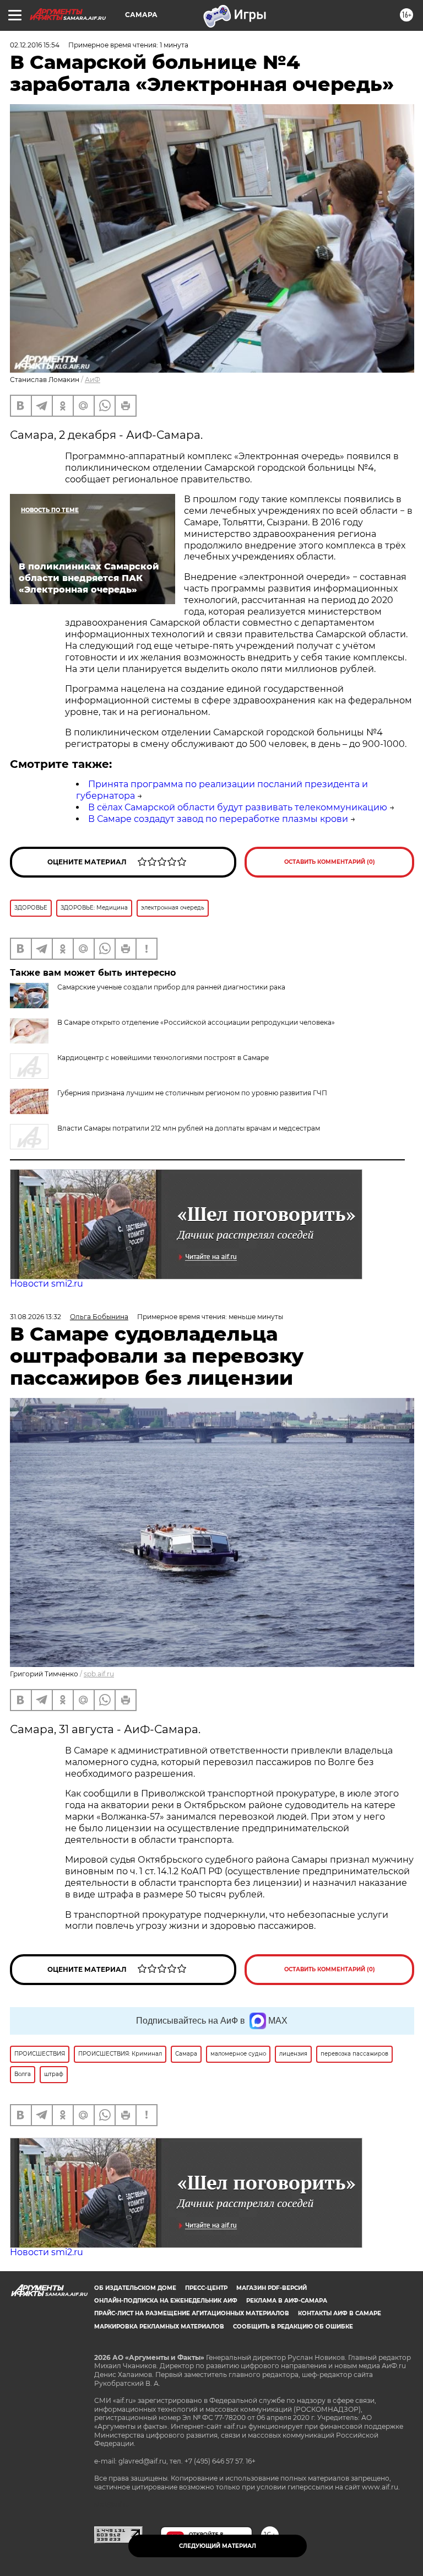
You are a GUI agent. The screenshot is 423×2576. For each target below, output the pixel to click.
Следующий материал (218, 2546)
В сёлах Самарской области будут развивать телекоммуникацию (238, 807)
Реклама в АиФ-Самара (287, 2301)
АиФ (93, 380)
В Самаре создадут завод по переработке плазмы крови (218, 819)
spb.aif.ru (99, 1674)
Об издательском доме (135, 2288)
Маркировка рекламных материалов (159, 2327)
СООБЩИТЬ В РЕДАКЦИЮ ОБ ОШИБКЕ (293, 2327)
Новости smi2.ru (47, 1284)
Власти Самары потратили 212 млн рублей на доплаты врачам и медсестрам (189, 1128)
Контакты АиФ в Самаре (340, 2313)
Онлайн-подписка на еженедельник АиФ (166, 2301)
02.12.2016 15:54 (35, 45)
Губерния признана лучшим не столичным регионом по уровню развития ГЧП (192, 1093)
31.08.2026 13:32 (36, 1317)
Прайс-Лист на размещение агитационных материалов (192, 2313)
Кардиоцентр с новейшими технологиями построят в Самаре (163, 1058)
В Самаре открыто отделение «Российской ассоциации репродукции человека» (196, 1022)
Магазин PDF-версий (272, 2288)
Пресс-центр (206, 2288)
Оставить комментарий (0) (330, 862)
